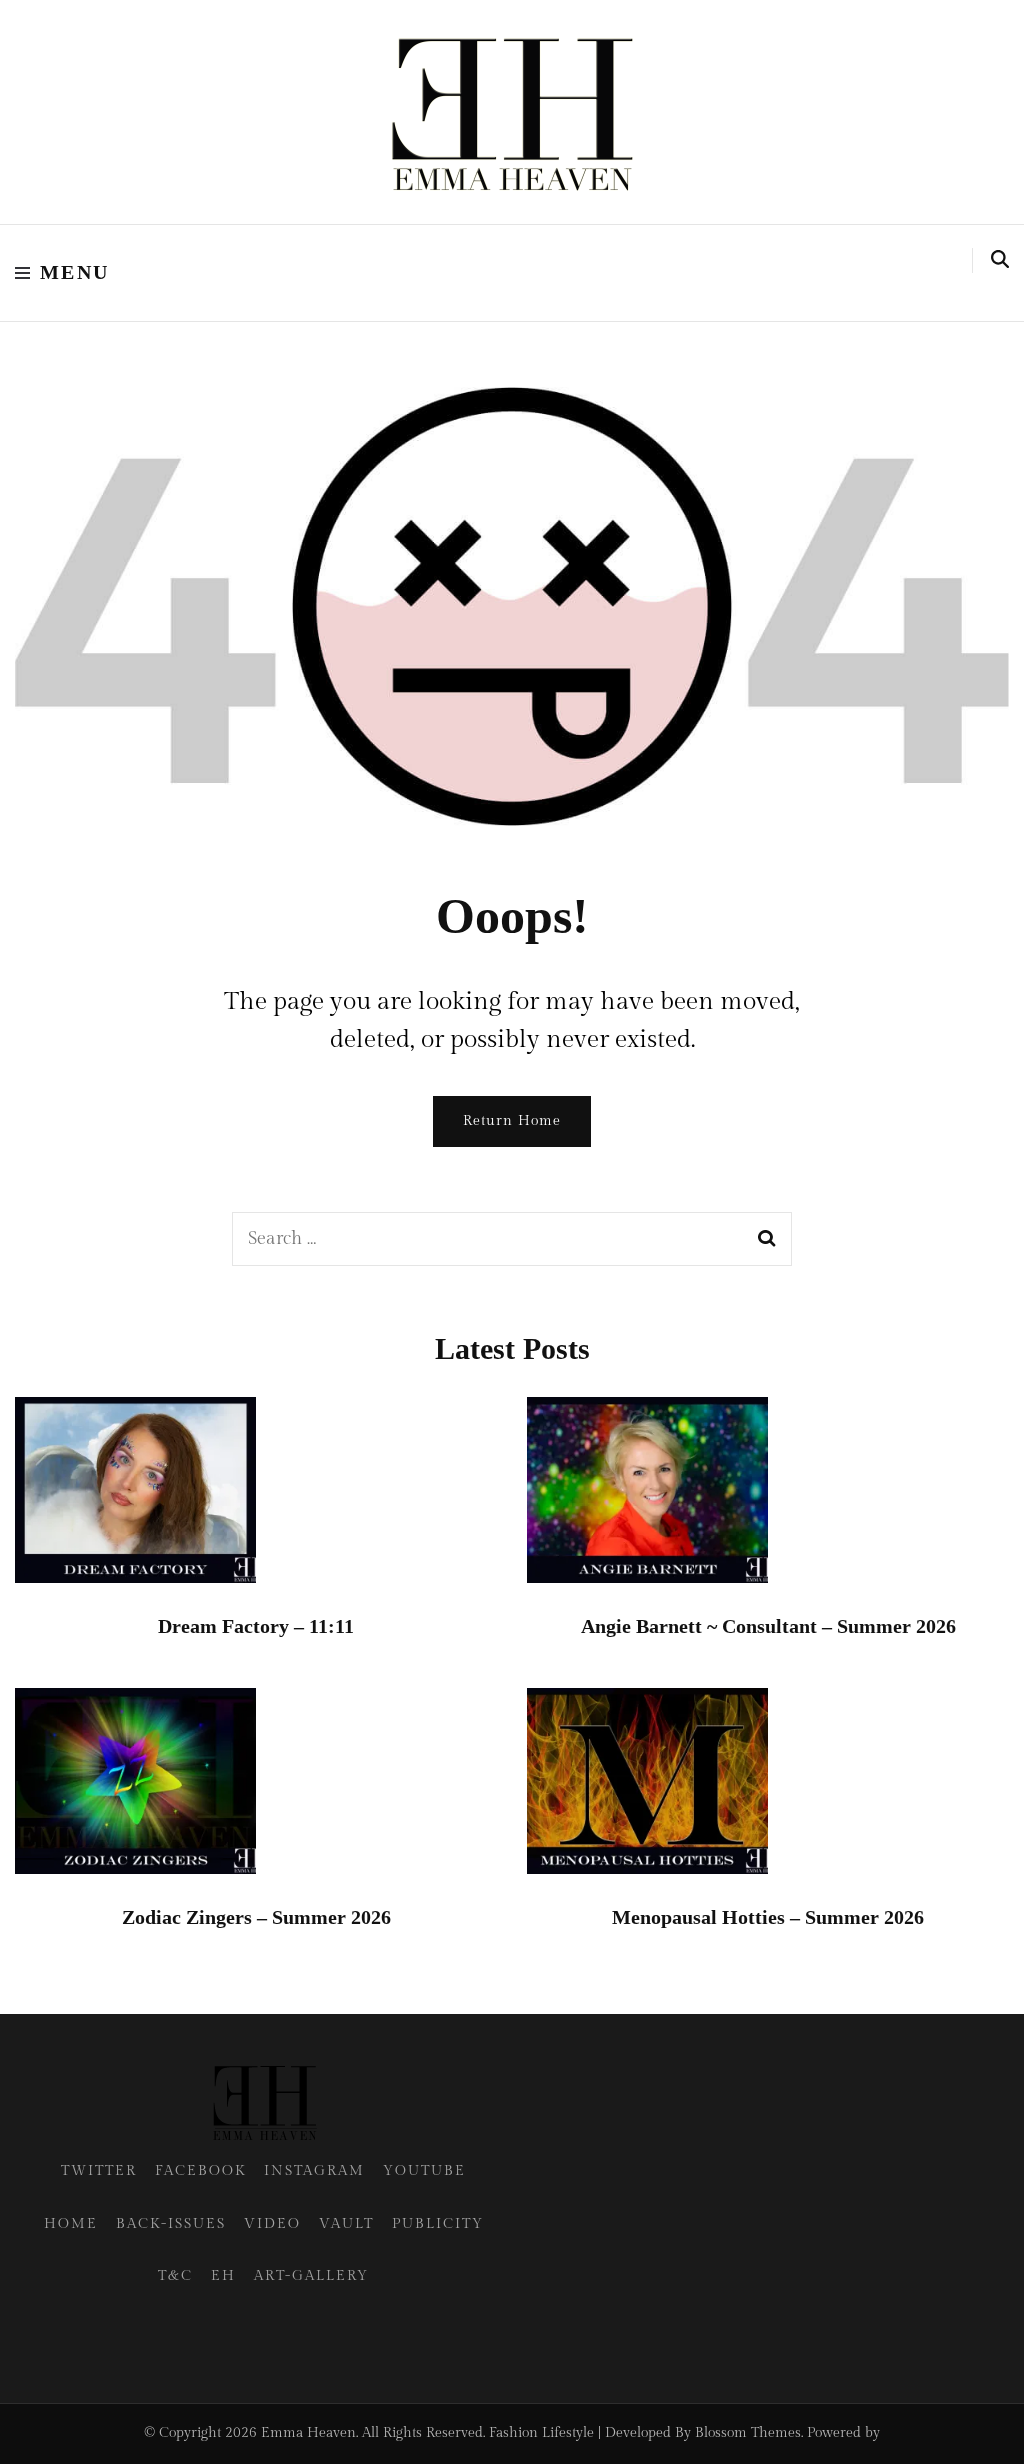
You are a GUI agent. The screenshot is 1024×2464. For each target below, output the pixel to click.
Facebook (200, 2171)
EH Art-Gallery (290, 2276)
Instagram (314, 2171)
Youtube (424, 2171)
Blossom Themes (748, 2433)
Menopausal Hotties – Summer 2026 (768, 1917)
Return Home (512, 1121)
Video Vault (309, 2224)
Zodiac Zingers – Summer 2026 (256, 1917)
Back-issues (171, 2224)
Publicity (438, 2224)
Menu (75, 272)
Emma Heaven (308, 2433)
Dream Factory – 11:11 (256, 1626)
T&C (175, 2276)
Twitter (99, 2171)
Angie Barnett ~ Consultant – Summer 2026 (768, 1626)
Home (71, 2224)
